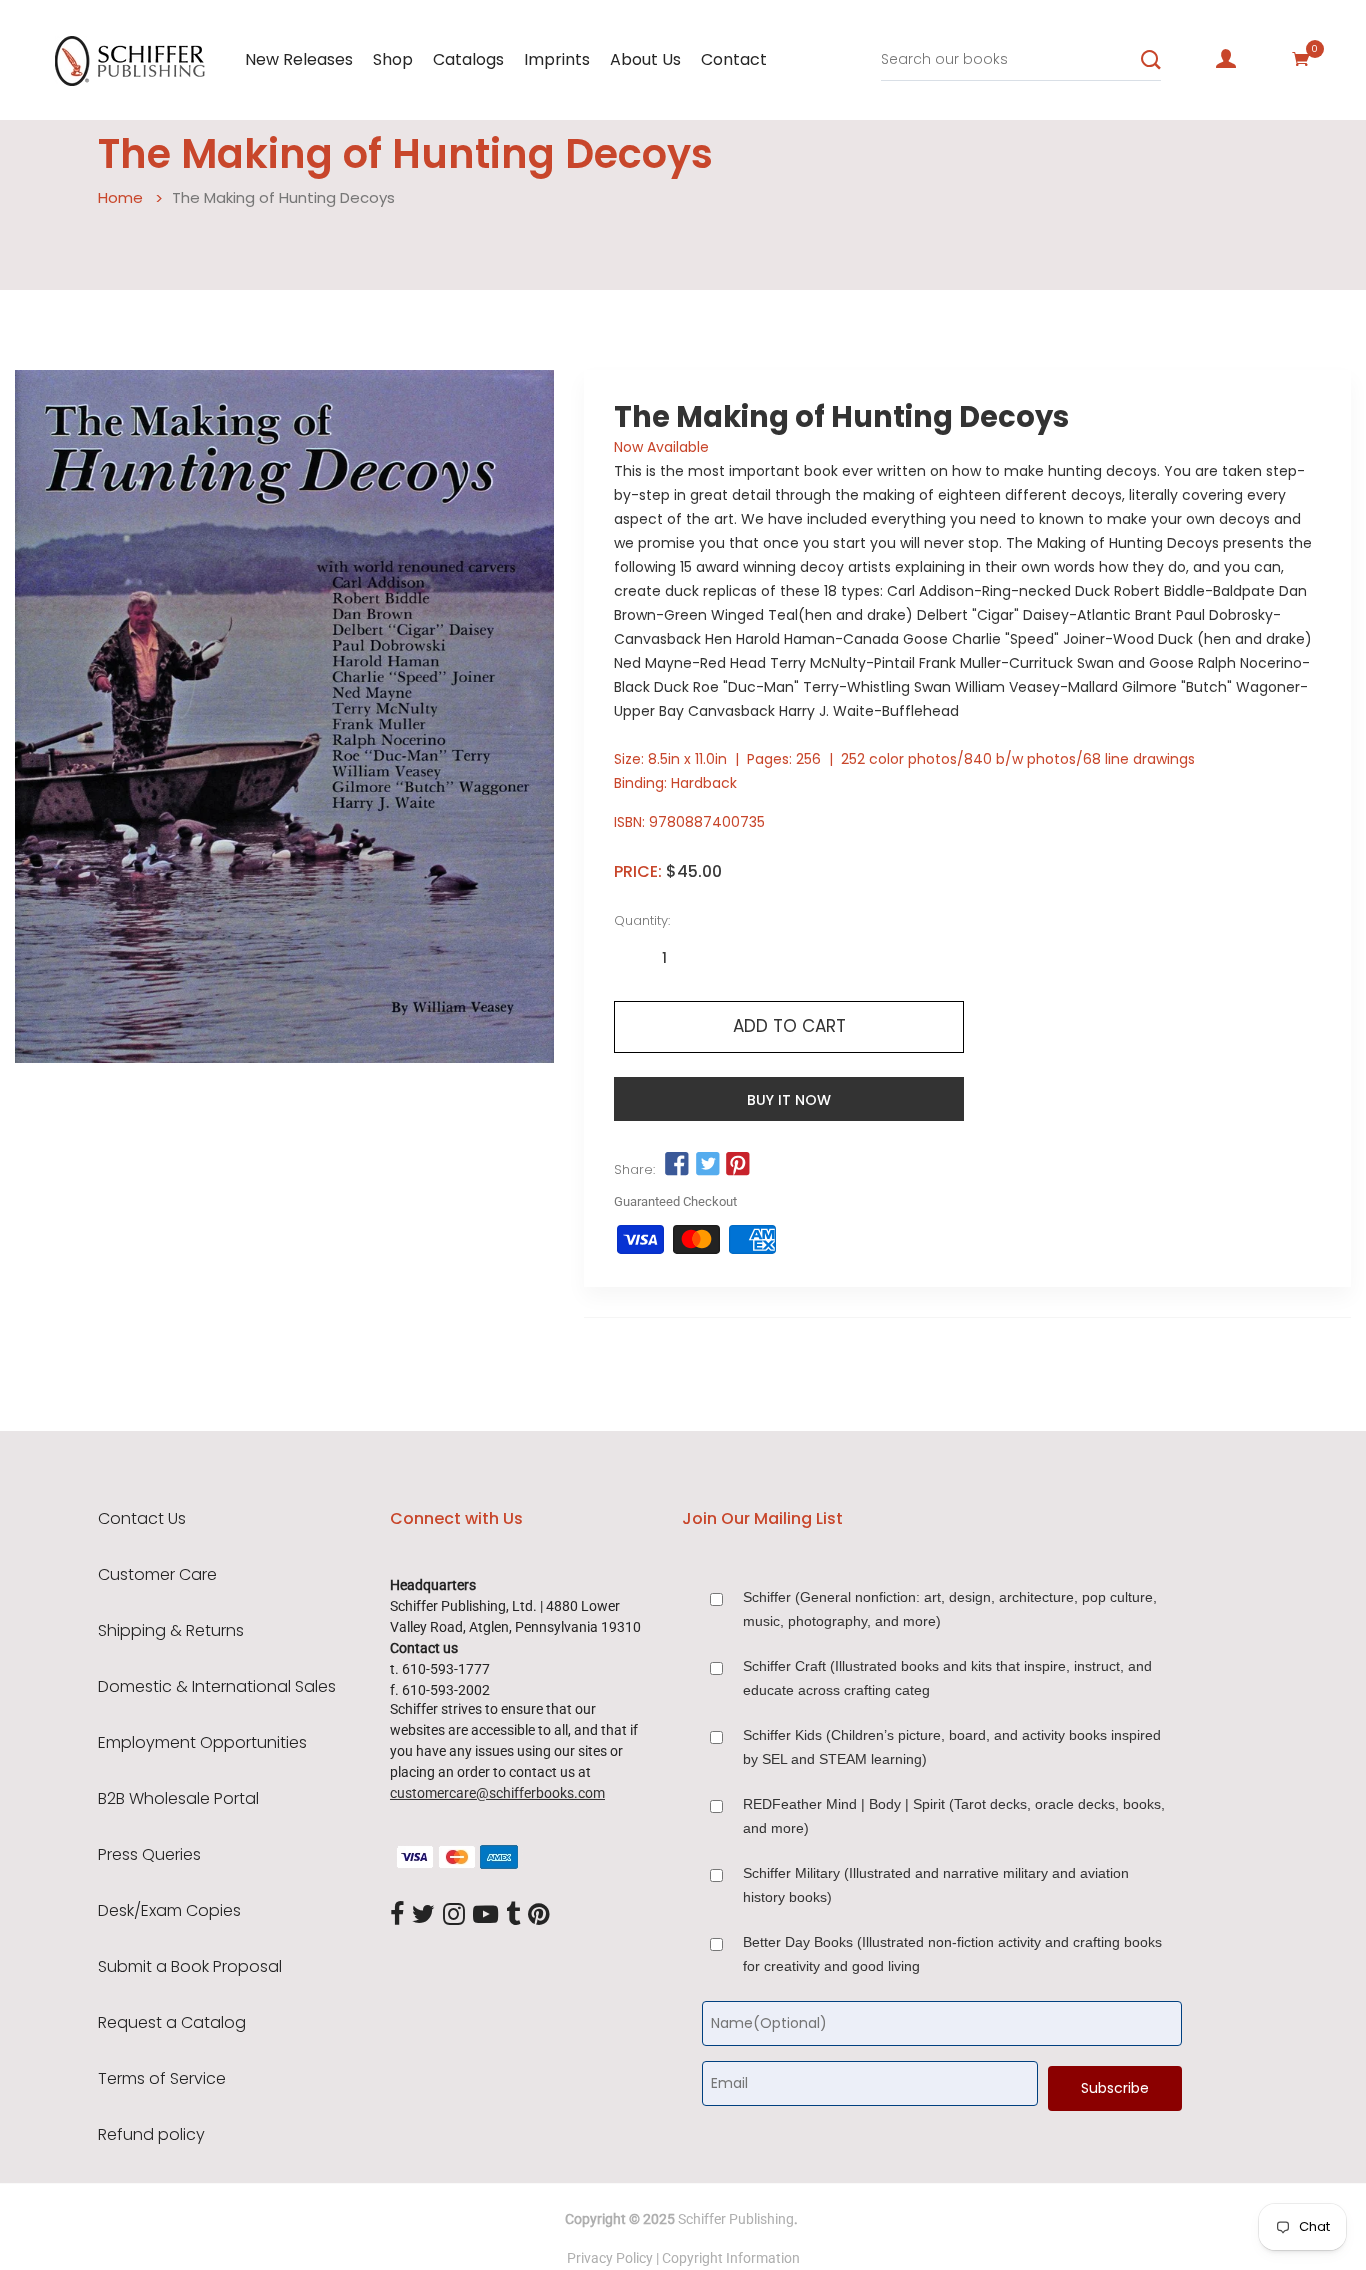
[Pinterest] (539, 1915)
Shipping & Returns (171, 1631)
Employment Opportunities (202, 1743)
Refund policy (151, 2135)
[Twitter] (423, 1915)
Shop (393, 59)
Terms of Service (162, 2079)
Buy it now (789, 1100)
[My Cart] (1301, 59)
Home (120, 197)
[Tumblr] (513, 1915)
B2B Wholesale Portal (178, 1799)
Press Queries (149, 1855)
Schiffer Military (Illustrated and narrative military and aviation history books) (936, 1885)
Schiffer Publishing (736, 2219)
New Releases (299, 59)
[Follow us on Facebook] (677, 1165)
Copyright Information (731, 2258)
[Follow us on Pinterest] (738, 1165)
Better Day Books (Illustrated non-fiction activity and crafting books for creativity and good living (952, 1954)
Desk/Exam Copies (169, 1911)
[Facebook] (397, 1915)
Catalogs (468, 59)
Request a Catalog (172, 2023)
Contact (734, 59)
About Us (645, 59)
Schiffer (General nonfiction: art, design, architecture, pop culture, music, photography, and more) (950, 1609)
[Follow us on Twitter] (708, 1165)
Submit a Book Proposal (190, 1967)
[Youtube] (485, 1915)
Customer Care (157, 1575)
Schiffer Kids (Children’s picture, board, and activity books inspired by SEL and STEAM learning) (952, 1747)
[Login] (1226, 59)
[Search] (1151, 60)
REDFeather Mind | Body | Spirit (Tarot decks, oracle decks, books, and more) (954, 1816)
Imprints (557, 59)
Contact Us (142, 1519)
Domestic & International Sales (217, 1687)
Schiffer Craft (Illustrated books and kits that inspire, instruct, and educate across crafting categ (947, 1678)
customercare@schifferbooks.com (497, 1793)
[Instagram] (454, 1915)
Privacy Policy (610, 2258)
